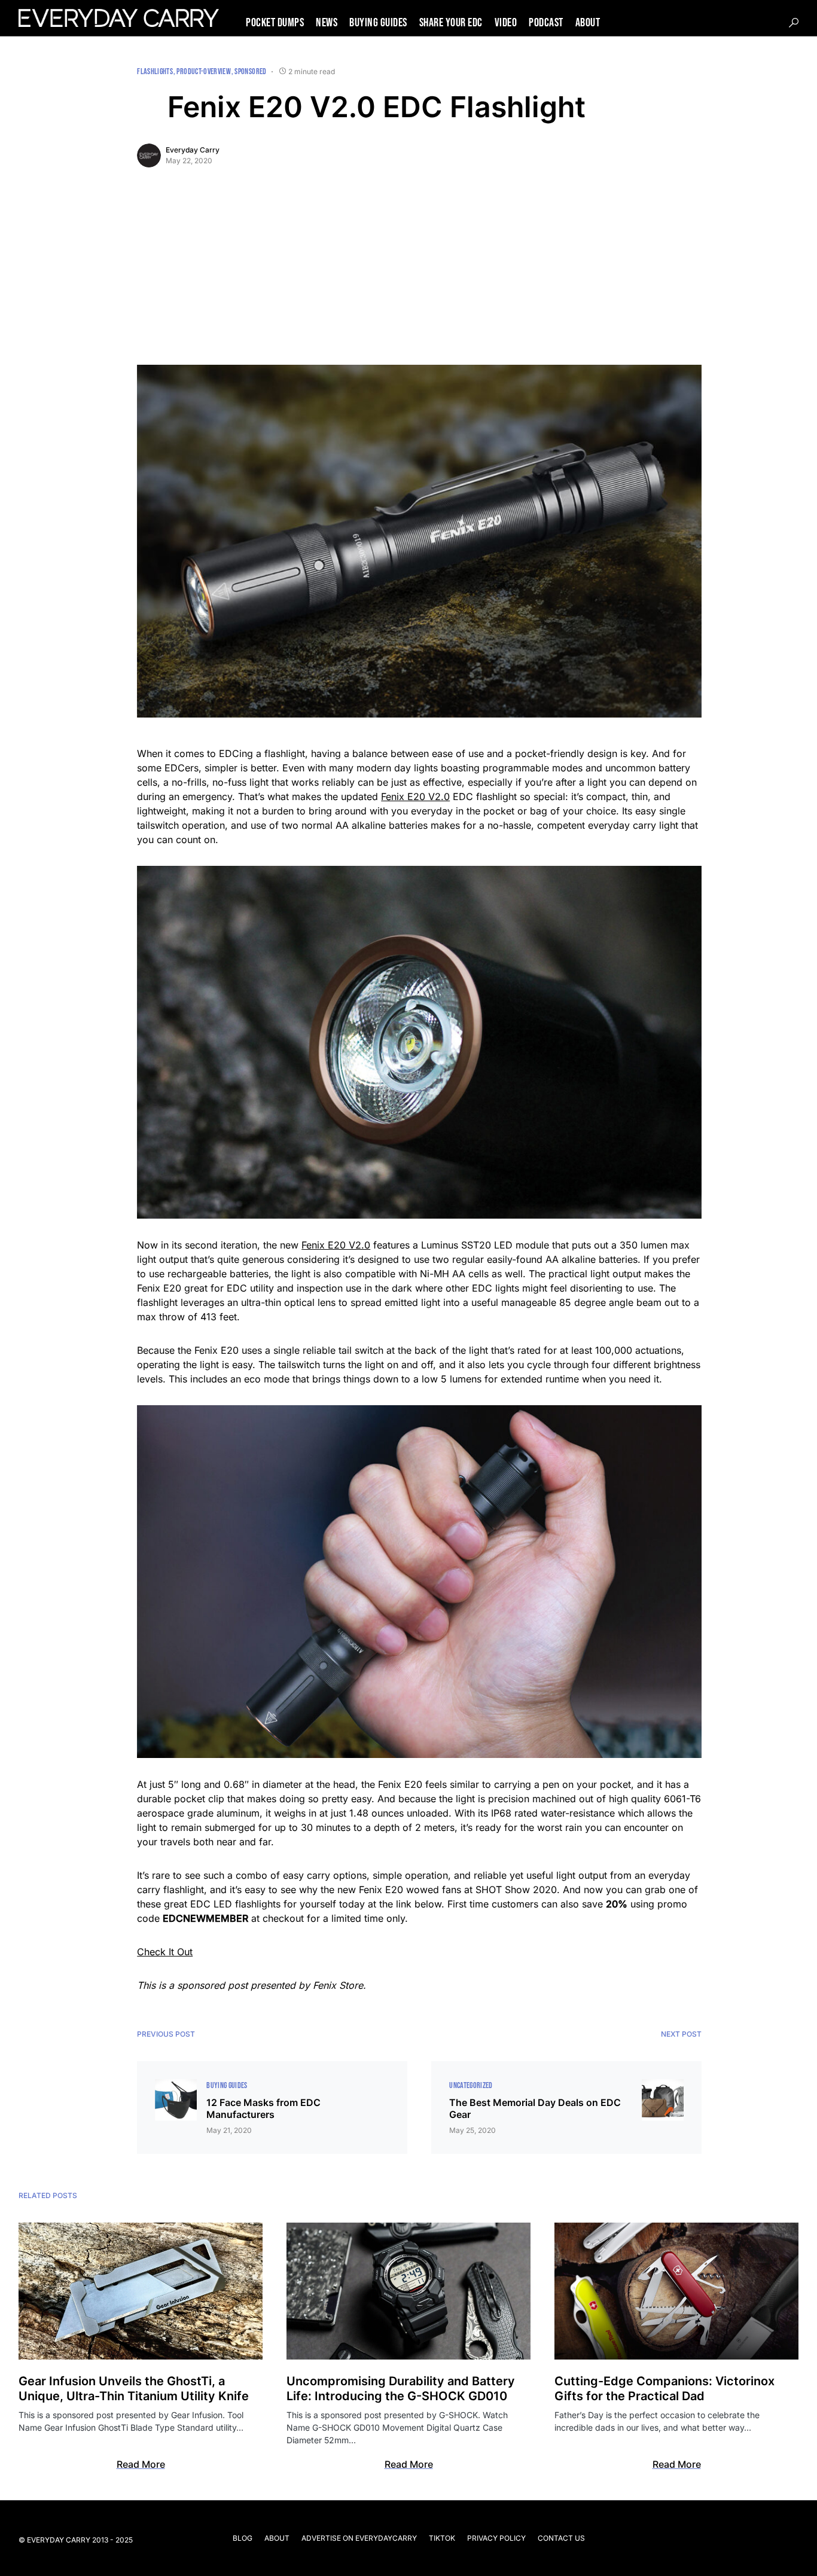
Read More (141, 2464)
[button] (794, 23)
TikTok (442, 2538)
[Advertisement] (419, 275)
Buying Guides (227, 2085)
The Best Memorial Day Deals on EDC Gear (535, 2108)
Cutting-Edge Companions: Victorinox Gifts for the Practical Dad (664, 2389)
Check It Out (165, 1952)
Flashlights (155, 71)
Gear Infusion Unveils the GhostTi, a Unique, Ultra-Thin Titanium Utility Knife (134, 2389)
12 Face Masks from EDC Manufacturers (263, 2108)
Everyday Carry (193, 150)
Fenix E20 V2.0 (415, 796)
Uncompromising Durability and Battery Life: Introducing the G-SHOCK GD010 (401, 2389)
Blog (243, 2538)
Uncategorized (471, 2085)
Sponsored (250, 71)
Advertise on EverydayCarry (359, 2538)
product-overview (204, 71)
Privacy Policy (496, 2538)
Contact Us (561, 2538)
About (277, 2538)
